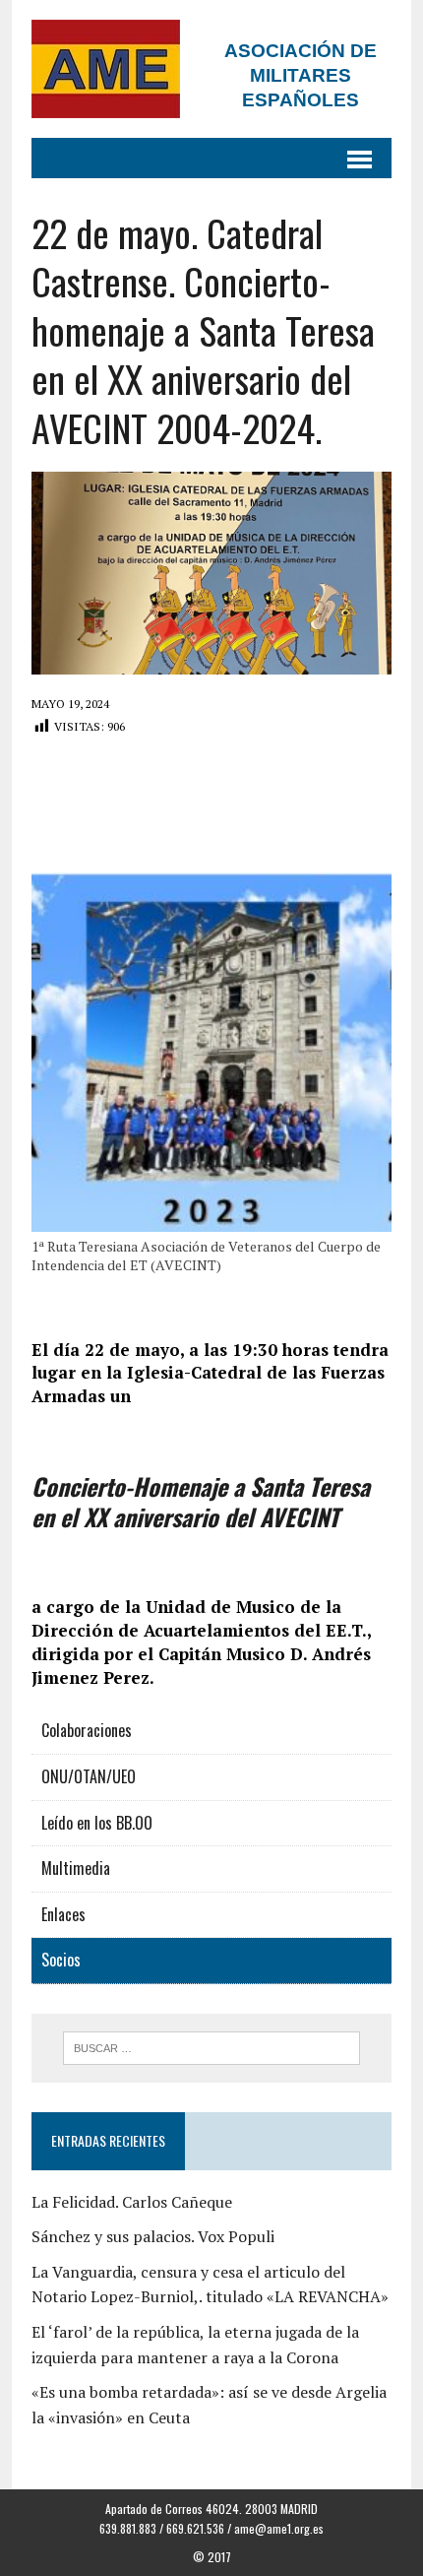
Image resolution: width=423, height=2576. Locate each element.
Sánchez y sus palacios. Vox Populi (153, 2236)
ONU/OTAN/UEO (89, 1776)
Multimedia (76, 1868)
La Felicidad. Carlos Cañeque (132, 2202)
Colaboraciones (87, 1730)
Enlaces (63, 1914)
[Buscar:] (212, 2046)
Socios (61, 1960)
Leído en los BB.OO (97, 1823)
